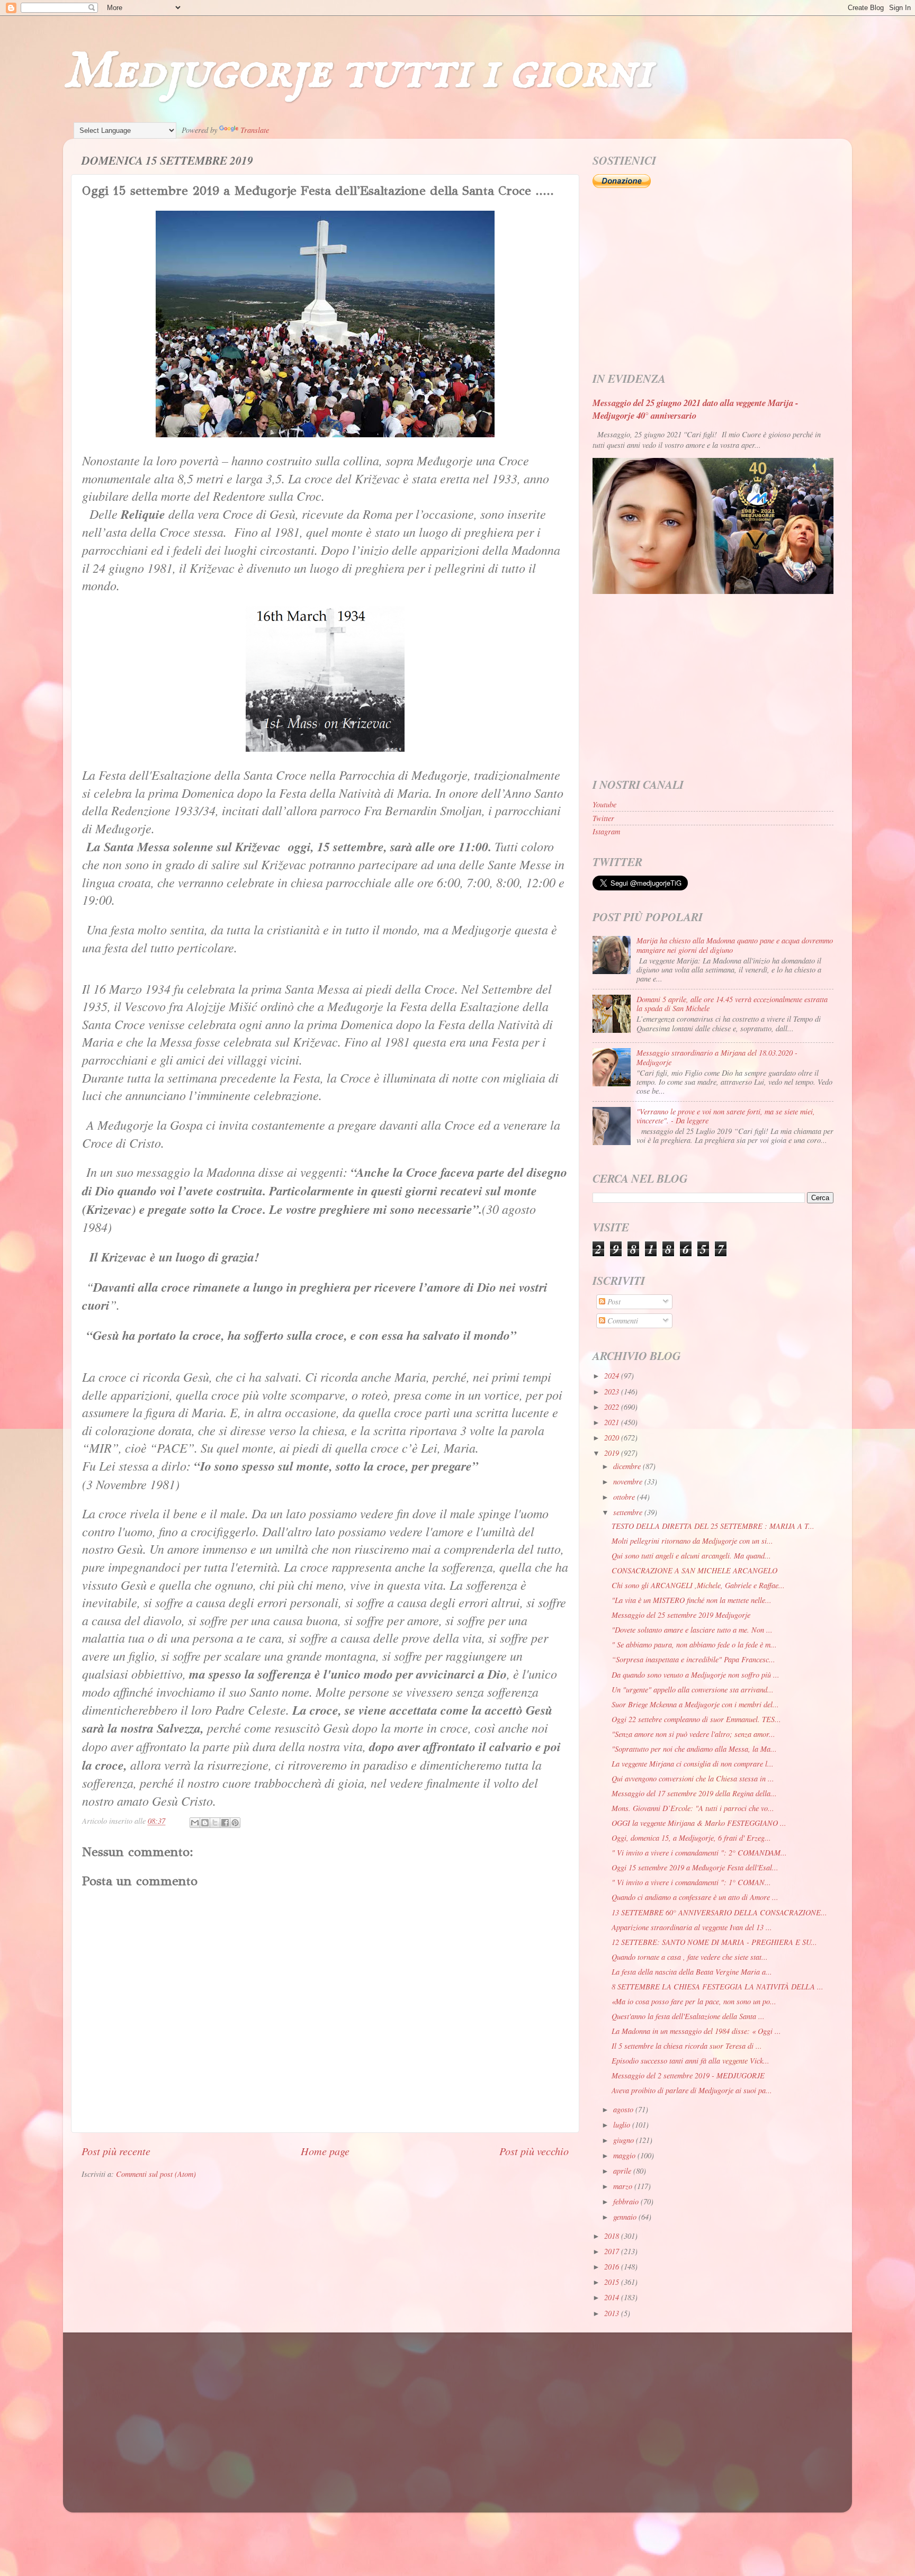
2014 (613, 2297)
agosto (624, 2109)
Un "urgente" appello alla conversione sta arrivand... (693, 1690)
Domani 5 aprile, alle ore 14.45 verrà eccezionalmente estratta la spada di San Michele (732, 1004)
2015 (613, 2282)
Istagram (606, 831)
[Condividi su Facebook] (225, 1823)
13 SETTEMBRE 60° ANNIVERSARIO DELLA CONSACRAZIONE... (719, 1912)
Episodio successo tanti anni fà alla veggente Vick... (690, 2061)
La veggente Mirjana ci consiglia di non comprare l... (693, 1764)
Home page (325, 2151)
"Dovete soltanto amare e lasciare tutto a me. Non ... (692, 1630)
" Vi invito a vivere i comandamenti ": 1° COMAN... (691, 1882)
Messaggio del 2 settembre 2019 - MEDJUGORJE (688, 2075)
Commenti (622, 1321)
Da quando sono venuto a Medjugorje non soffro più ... (696, 1675)
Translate (255, 130)
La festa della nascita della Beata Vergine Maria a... (692, 1972)
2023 (613, 1391)
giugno (625, 2140)
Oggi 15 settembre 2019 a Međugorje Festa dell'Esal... (695, 1867)
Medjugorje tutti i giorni (358, 72)
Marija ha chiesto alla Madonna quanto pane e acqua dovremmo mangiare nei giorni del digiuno (735, 945)
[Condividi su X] (215, 1823)
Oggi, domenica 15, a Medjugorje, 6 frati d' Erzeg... (691, 1838)
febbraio (627, 2201)
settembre (629, 1512)
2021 (613, 1422)
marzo (624, 2186)
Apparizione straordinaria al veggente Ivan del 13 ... (692, 1927)
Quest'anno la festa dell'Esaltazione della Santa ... (688, 2016)
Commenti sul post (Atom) (156, 2174)
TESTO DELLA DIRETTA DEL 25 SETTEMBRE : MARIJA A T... (713, 1526)
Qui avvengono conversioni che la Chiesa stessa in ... (693, 1778)
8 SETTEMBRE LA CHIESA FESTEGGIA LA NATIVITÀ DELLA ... (717, 1987)
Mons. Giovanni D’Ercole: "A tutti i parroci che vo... (693, 1808)
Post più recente (116, 2151)
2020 (613, 1438)
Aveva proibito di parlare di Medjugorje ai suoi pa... (692, 2090)
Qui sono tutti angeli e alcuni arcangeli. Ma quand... (691, 1556)
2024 (613, 1376)
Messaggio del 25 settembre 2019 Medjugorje (681, 1615)
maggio (625, 2155)
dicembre (628, 1466)
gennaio (626, 2217)
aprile (623, 2171)
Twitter (603, 818)
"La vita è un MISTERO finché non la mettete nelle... (692, 1600)
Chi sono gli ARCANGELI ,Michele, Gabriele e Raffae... (698, 1585)
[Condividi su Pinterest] (235, 1823)
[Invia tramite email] (195, 1823)
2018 (613, 2236)
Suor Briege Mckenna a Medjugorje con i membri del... (695, 1704)
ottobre (625, 1497)
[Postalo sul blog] (205, 1823)
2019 (613, 1453)
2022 (613, 1407)
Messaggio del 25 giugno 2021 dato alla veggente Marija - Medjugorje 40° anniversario (696, 409)
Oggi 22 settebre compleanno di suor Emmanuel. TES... (696, 1719)
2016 (613, 2267)
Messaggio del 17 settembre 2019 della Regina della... (694, 1793)
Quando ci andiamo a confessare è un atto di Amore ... (695, 1897)
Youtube (604, 804)
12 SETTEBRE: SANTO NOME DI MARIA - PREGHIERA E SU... (714, 1942)
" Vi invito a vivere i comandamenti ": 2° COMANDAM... (699, 1853)
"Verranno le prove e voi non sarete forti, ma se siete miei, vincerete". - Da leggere (726, 1116)
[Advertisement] (713, 281)
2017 (613, 2251)
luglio (623, 2125)
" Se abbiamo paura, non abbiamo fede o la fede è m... (694, 1645)
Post (613, 1301)
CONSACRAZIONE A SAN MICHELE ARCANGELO (694, 1570)
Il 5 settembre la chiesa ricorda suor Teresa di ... (687, 2046)
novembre (629, 1481)
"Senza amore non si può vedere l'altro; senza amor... (693, 1734)
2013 (613, 2313)
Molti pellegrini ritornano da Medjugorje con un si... (692, 1541)
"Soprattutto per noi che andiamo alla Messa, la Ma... (694, 1749)
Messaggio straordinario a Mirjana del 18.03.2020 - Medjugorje (717, 1057)
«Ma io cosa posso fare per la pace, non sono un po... (694, 2001)
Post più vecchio (534, 2151)
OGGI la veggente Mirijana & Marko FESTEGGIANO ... (699, 1823)
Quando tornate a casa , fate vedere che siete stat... (690, 1957)
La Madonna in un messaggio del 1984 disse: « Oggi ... (696, 2031)
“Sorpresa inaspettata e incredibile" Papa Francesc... (693, 1659)
